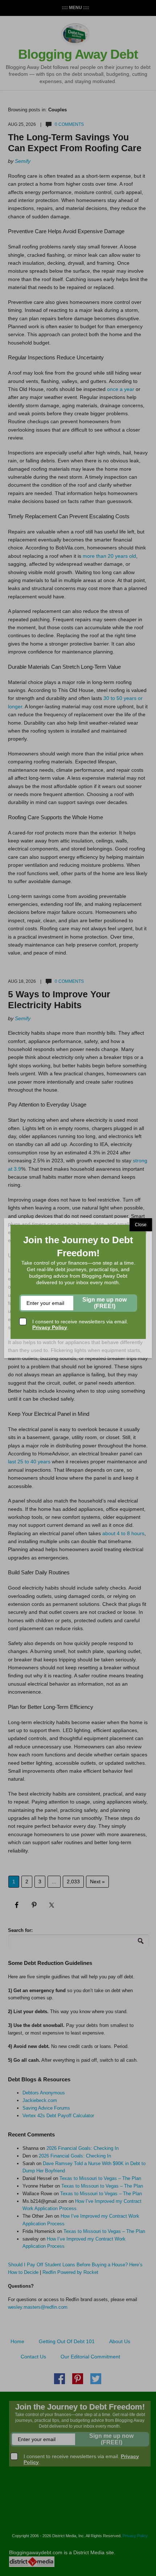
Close (141, 1225)
